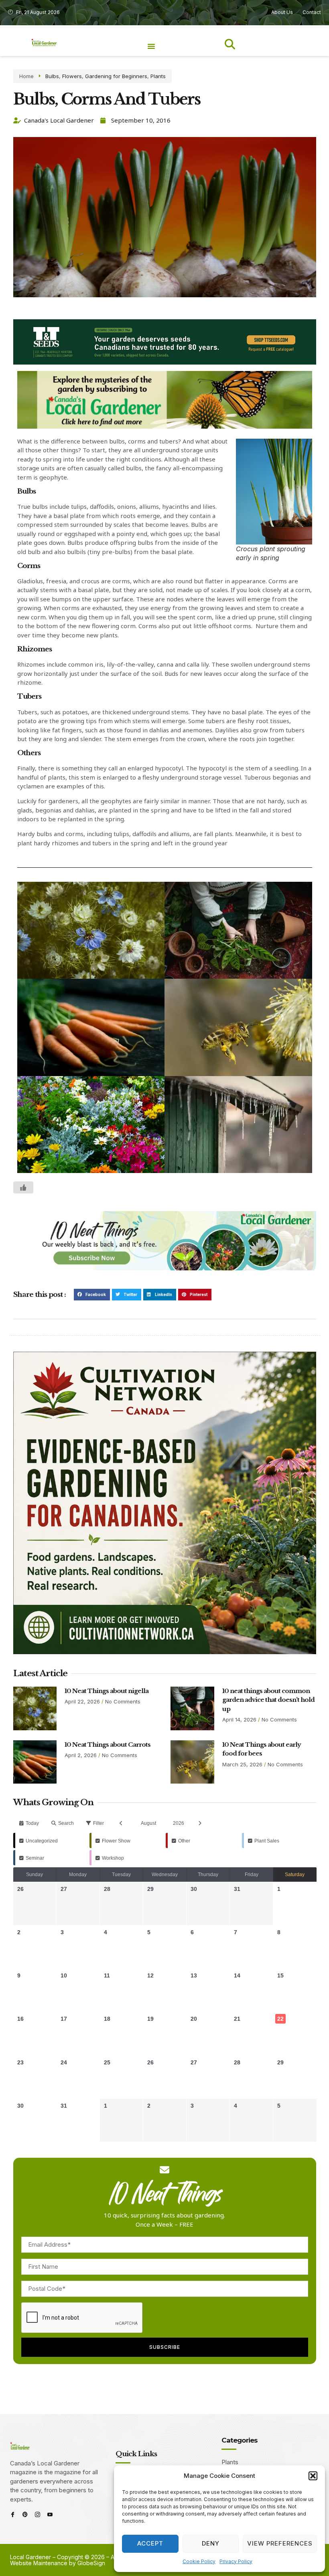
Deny (211, 2543)
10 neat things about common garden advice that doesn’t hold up (268, 1700)
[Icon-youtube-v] (50, 2515)
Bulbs (52, 76)
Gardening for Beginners (116, 76)
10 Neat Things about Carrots (108, 1745)
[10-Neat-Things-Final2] (165, 1268)
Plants (158, 76)
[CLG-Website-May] (165, 362)
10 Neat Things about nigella (107, 1691)
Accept (150, 2543)
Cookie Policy (199, 2561)
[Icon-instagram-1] (38, 2515)
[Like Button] (23, 1187)
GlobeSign (91, 2563)
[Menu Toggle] (151, 46)
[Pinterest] (25, 2515)
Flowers (72, 76)
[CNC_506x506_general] (165, 1652)
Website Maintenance (39, 2563)
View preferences (280, 2543)
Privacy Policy (236, 2561)
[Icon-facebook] (13, 2515)
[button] (313, 2476)
